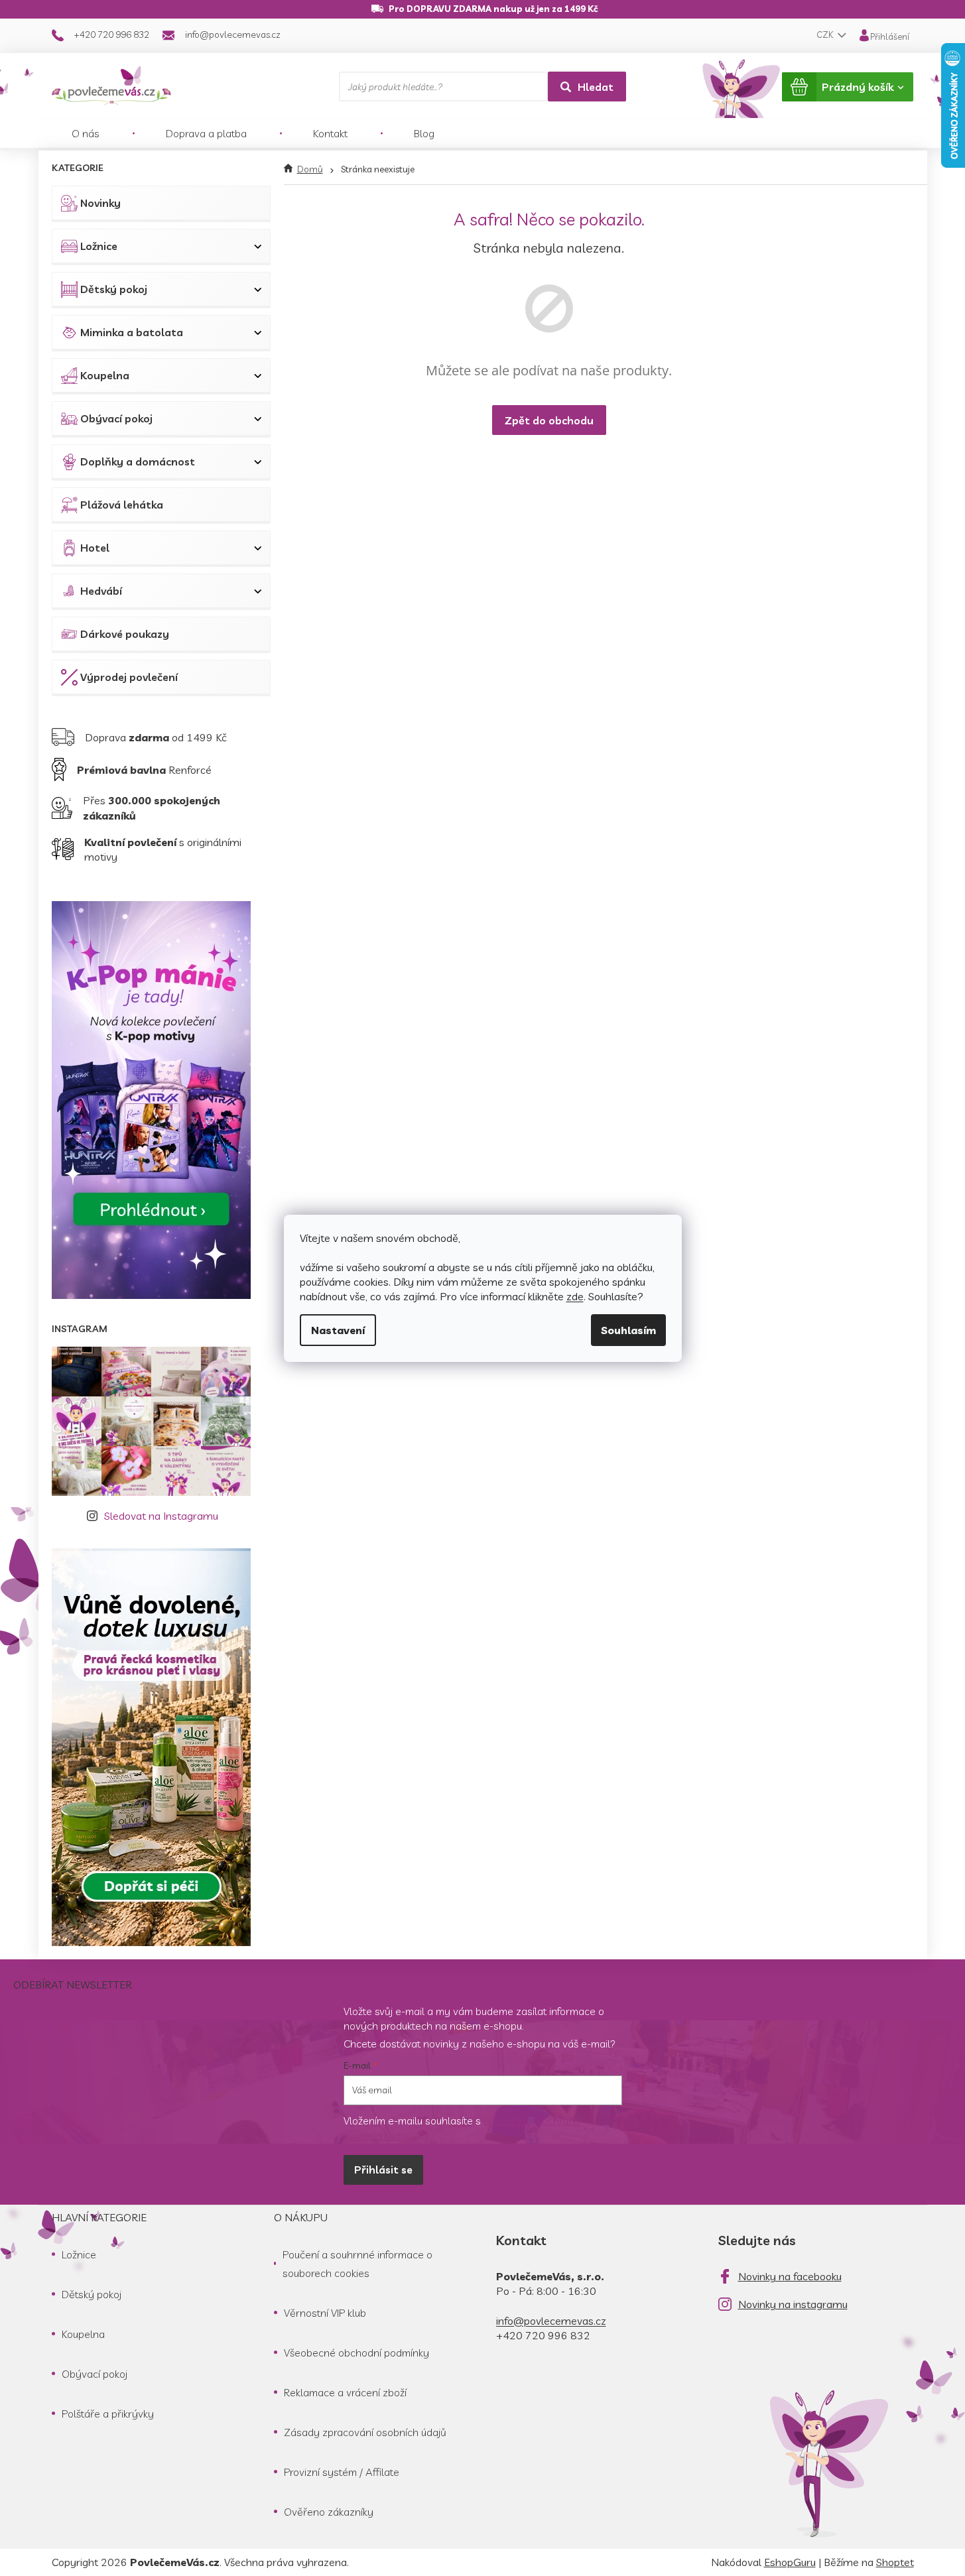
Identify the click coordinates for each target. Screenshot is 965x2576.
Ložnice (99, 246)
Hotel (95, 548)
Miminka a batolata (132, 332)
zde (575, 1296)
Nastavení (338, 1330)
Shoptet (895, 2562)
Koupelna (105, 375)
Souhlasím (628, 1330)
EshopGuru (790, 2562)
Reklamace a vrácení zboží (345, 2392)
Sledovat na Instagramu (161, 1516)
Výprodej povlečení (129, 677)
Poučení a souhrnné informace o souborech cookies (357, 2264)
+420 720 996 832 (543, 2335)
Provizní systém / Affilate (342, 2472)
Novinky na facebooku (790, 2276)
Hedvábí (101, 591)
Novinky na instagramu (793, 2304)
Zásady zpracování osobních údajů (365, 2432)
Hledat (596, 87)
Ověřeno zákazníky (329, 2512)
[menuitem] (86, 133)
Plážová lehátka (122, 505)
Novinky (100, 203)
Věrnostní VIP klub (325, 2313)
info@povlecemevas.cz (551, 2321)
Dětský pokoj (114, 289)
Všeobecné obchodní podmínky (356, 2353)
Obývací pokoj (116, 418)
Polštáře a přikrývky (108, 2414)
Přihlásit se (383, 2170)
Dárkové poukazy (125, 634)
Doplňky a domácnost (138, 461)
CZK (826, 34)
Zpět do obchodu (549, 420)
